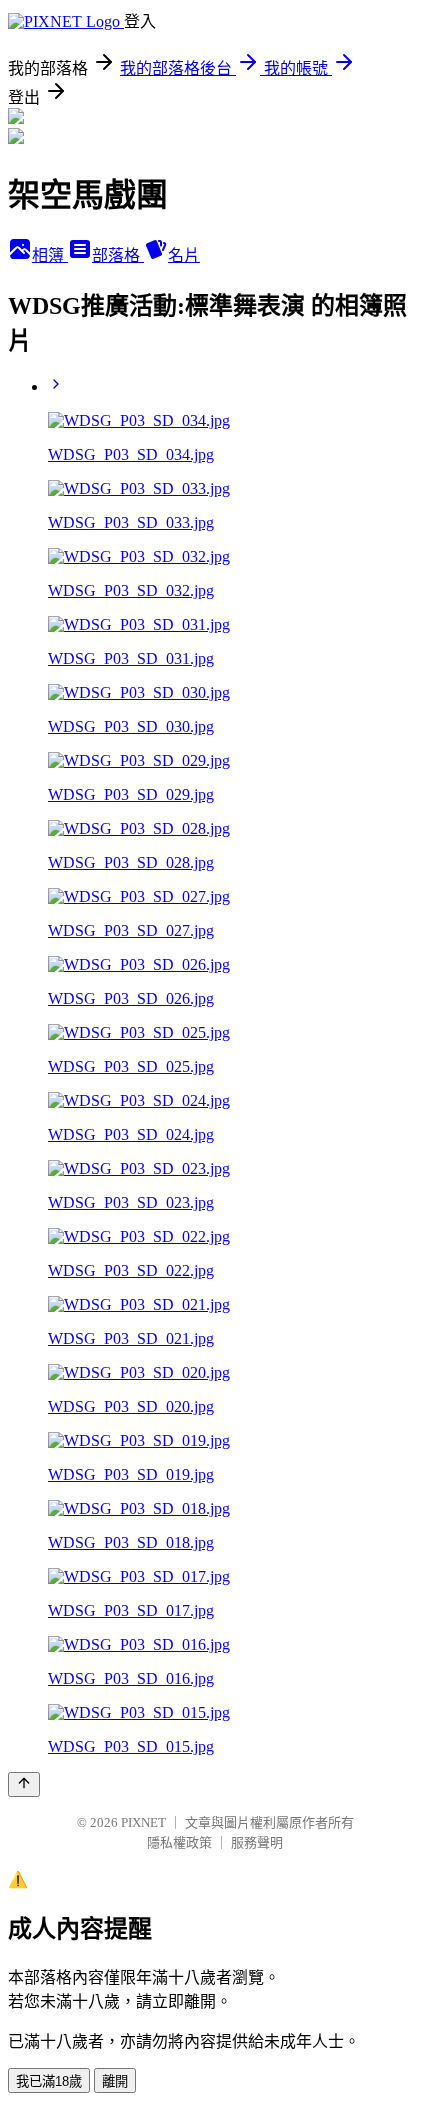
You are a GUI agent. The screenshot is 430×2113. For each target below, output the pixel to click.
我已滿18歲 (49, 2081)
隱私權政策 (179, 1842)
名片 (184, 255)
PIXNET (143, 1822)
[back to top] (24, 1784)
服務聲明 (257, 1842)
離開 (115, 2081)
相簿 (50, 255)
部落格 (118, 255)
